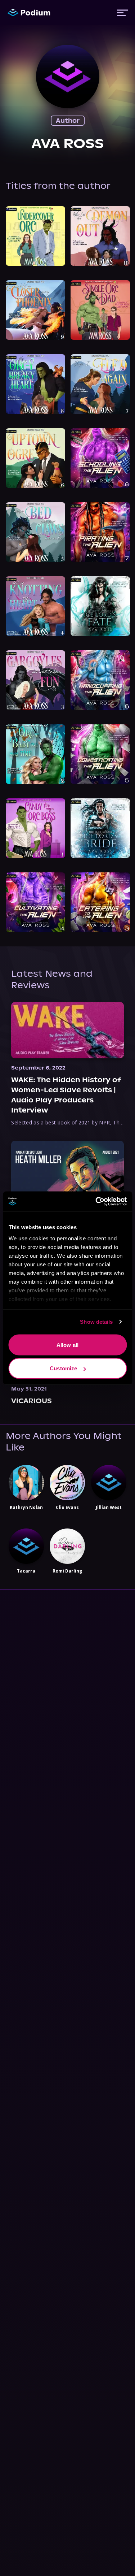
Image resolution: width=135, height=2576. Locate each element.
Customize (63, 1368)
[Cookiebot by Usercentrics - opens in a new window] (96, 1202)
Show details (96, 1322)
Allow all (67, 1345)
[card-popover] (35, 236)
